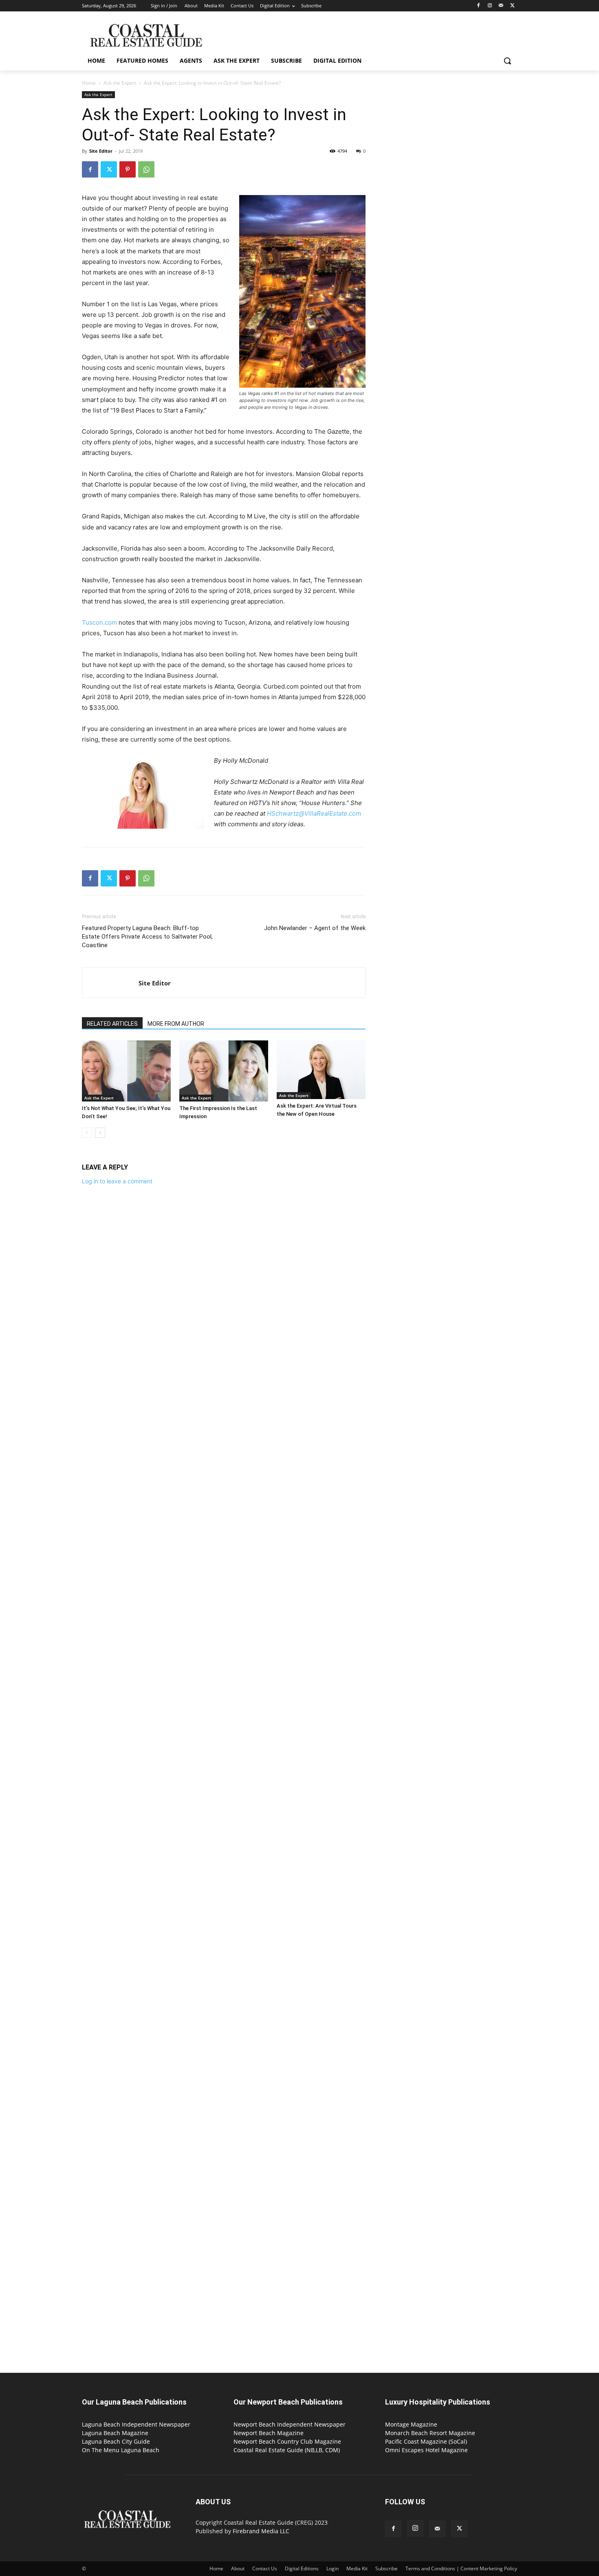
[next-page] (100, 1133)
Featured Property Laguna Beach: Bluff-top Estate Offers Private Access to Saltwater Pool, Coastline (147, 937)
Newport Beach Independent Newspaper (290, 2424)
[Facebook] (479, 6)
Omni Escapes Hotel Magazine (426, 2450)
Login (333, 2568)
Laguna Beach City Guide (116, 2441)
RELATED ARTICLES (112, 1024)
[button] (507, 61)
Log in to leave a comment (117, 1181)
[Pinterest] (128, 169)
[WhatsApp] (146, 169)
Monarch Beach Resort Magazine (430, 2433)
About (238, 2568)
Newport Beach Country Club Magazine (287, 2441)
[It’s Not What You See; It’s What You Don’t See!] (126, 1071)
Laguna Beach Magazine (115, 2433)
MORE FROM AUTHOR (176, 1024)
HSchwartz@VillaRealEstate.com (314, 813)
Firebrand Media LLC (261, 2531)
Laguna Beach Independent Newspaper (136, 2424)
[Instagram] (490, 6)
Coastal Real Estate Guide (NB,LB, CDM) (287, 2450)
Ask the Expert (120, 83)
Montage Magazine (411, 2424)
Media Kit (357, 2568)
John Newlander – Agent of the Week (315, 928)
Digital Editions (302, 2568)
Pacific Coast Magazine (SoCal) (426, 2441)
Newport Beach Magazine (269, 2433)
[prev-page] (87, 1133)
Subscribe (386, 2568)
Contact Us (265, 2568)
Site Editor (101, 151)
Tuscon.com (99, 622)
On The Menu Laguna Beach (121, 2450)
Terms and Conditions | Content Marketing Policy (461, 2568)
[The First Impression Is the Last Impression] (224, 1071)
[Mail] (501, 6)
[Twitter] (512, 6)
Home (89, 83)
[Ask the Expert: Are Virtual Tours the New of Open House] (321, 1070)
